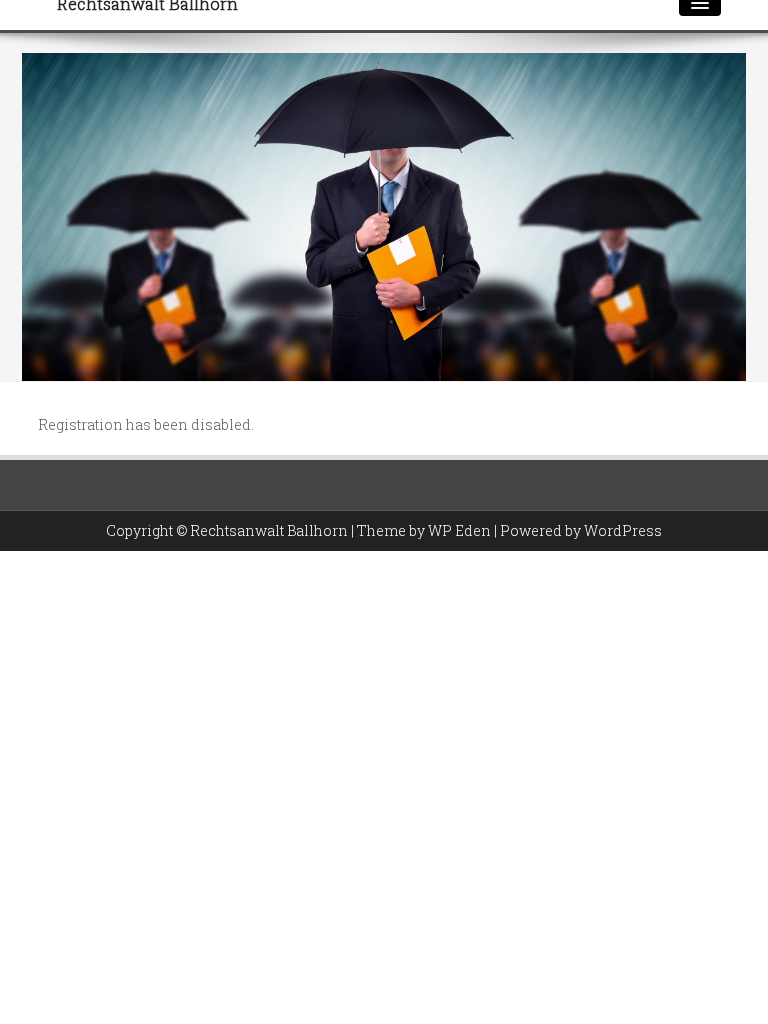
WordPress (623, 530)
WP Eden (459, 530)
